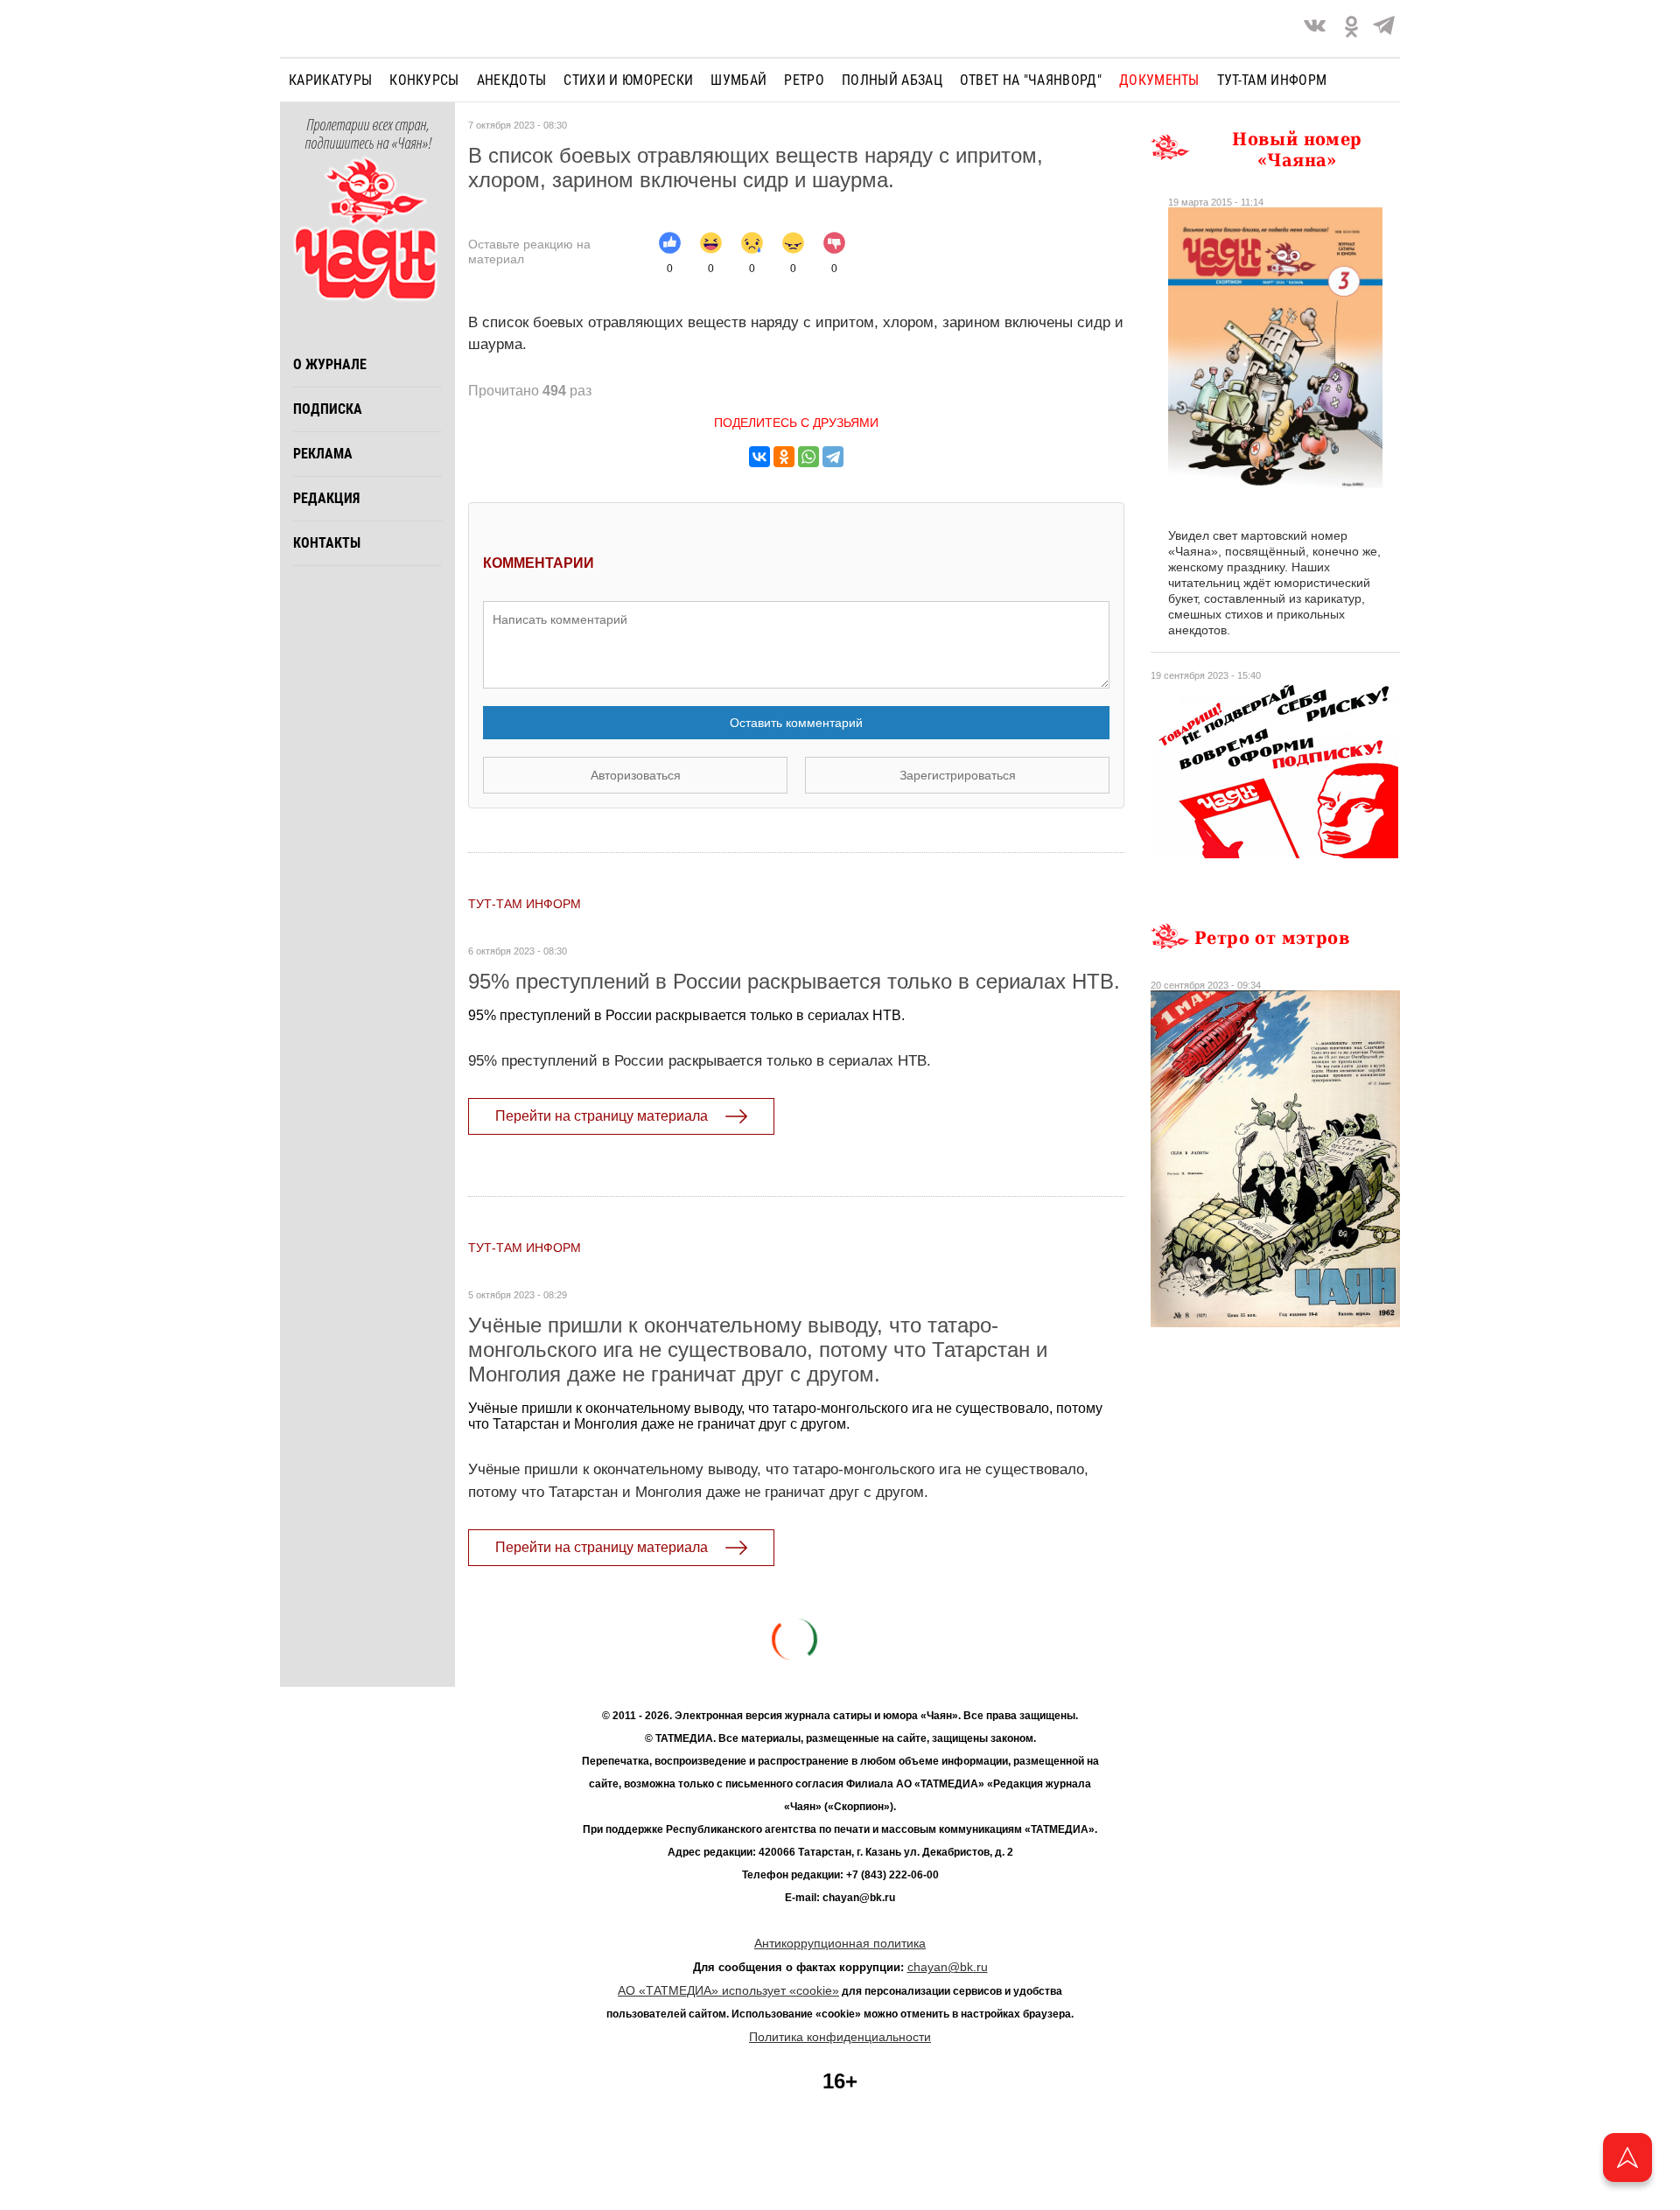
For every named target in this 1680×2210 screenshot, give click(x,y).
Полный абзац (892, 80)
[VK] (1315, 28)
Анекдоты (512, 80)
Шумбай (738, 80)
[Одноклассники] (784, 457)
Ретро (804, 80)
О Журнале (330, 364)
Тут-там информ (1272, 80)
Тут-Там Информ (525, 904)
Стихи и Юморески (628, 80)
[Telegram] (1384, 28)
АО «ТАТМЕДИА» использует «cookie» (728, 1990)
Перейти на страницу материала (602, 1116)
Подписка (328, 409)
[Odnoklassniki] (1351, 28)
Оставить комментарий (796, 723)
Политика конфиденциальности (840, 2037)
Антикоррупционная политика (840, 1943)
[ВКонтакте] (759, 457)
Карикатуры (330, 80)
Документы (1159, 80)
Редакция (326, 498)
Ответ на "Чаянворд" (1031, 80)
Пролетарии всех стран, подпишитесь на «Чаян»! (368, 135)
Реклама (323, 454)
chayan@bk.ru (948, 1967)
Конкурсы (424, 80)
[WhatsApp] (808, 457)
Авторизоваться (636, 775)
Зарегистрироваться (958, 775)
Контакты (327, 543)
